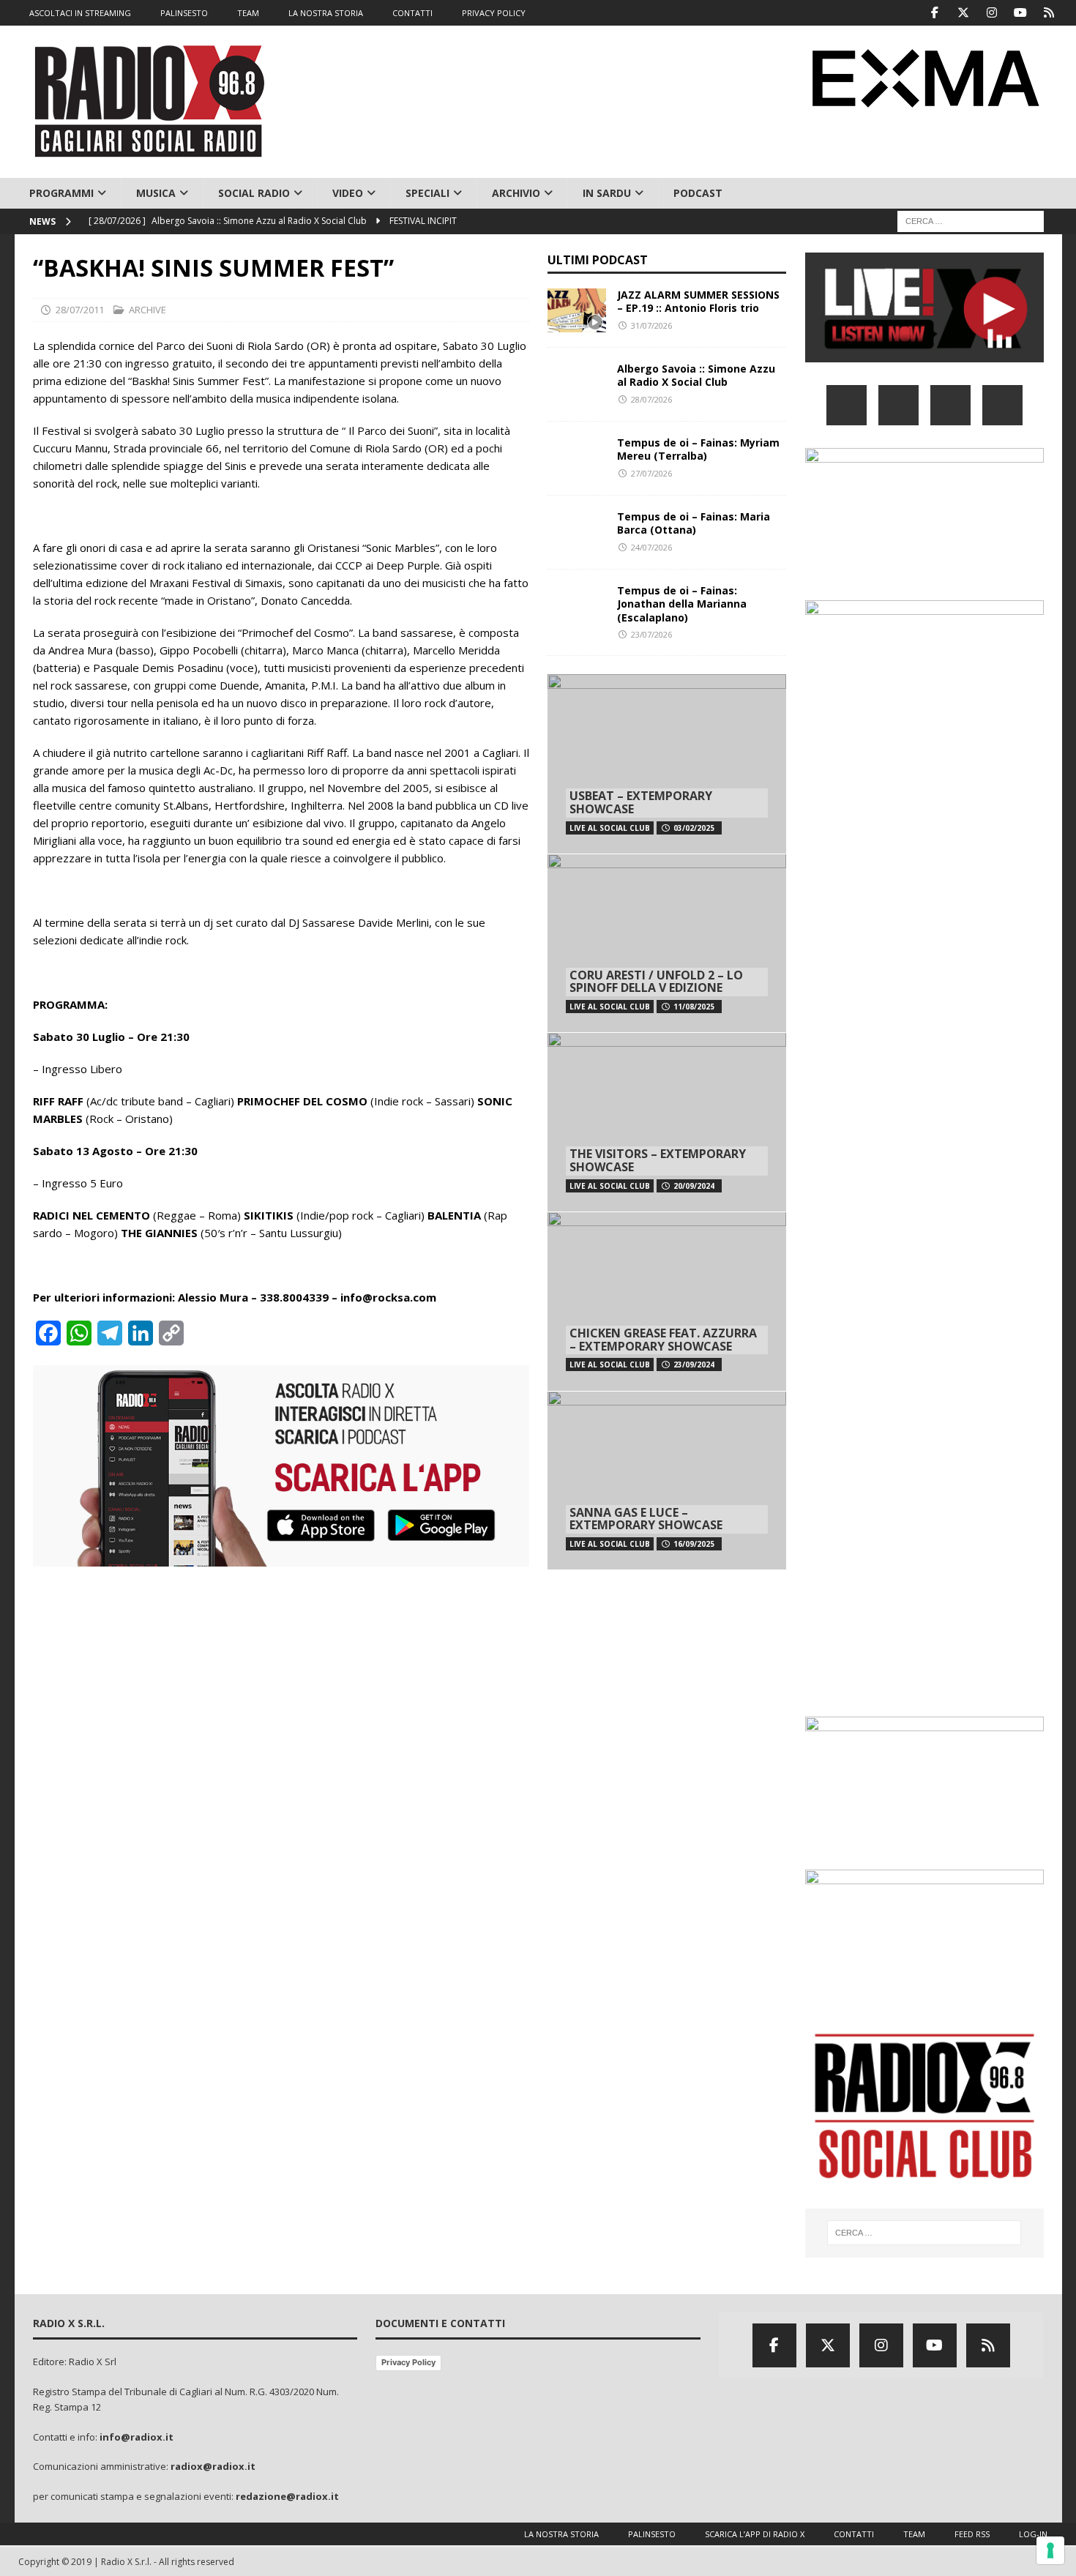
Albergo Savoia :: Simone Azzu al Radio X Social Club (696, 375)
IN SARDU (607, 193)
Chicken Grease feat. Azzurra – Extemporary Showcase (663, 1340)
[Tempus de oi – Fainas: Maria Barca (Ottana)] (577, 532)
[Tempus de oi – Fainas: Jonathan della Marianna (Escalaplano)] (577, 606)
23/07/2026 (651, 634)
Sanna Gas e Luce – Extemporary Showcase (646, 1519)
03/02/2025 (694, 828)
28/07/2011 (80, 310)
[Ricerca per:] (971, 221)
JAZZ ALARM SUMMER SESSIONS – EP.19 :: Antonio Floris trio (698, 301)
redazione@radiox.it (287, 2496)
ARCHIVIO (516, 193)
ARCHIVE (147, 310)
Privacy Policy (408, 2362)
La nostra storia (561, 2534)
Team (914, 2534)
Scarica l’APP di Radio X (755, 2534)
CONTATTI (412, 13)
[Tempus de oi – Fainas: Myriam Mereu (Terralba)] (577, 458)
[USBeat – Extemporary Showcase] (667, 764)
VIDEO (348, 193)
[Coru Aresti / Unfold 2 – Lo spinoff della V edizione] (667, 943)
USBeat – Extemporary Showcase (641, 802)
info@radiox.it (137, 2437)
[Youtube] (1021, 13)
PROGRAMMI (61, 193)
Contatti (854, 2534)
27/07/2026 (651, 473)
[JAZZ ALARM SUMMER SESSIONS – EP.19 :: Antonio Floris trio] (577, 310)
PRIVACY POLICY (494, 13)
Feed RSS (972, 2534)
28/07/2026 (651, 399)
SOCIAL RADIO (254, 193)
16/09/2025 (694, 1544)
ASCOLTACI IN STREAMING (80, 13)
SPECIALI (427, 193)
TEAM (248, 13)
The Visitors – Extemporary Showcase (658, 1160)
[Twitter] (964, 13)
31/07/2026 (651, 325)
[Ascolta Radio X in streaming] (924, 353)
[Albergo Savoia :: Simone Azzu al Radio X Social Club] (577, 384)
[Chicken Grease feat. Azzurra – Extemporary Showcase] (667, 1301)
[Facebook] (935, 13)
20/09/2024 (694, 1186)
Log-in (1033, 2534)
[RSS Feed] (1049, 13)
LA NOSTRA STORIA (326, 13)
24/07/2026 (651, 547)
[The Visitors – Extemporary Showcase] (667, 1122)
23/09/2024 (694, 1364)
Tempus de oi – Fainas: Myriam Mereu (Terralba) (698, 449)
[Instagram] (992, 13)
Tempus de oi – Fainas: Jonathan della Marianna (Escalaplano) (682, 604)
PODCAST (698, 193)
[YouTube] (1002, 405)
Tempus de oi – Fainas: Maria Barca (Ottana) (694, 523)
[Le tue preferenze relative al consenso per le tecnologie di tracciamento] (1050, 2550)
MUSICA (156, 193)
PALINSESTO (184, 13)
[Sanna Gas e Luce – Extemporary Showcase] (667, 1481)
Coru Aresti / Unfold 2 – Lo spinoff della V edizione (656, 982)
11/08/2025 (694, 1007)
